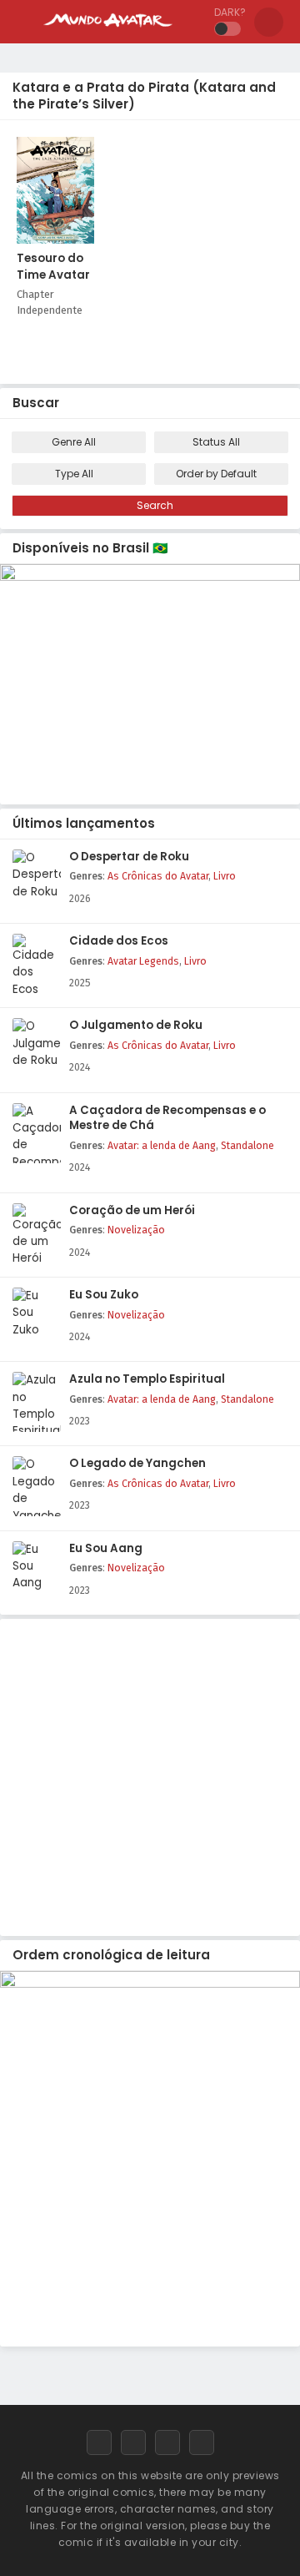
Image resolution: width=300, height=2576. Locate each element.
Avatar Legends (143, 961)
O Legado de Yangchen (137, 1464)
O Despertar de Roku (129, 857)
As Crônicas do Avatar (158, 876)
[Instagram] (167, 2442)
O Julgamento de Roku (136, 1026)
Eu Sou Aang (106, 1549)
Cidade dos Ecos (119, 941)
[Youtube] (202, 2442)
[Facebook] (99, 2442)
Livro (225, 876)
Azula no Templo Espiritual (147, 1379)
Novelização (136, 1230)
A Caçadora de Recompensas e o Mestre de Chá (167, 1119)
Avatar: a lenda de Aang (162, 1146)
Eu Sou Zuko (104, 1295)
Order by (216, 474)
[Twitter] (133, 2442)
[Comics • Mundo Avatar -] (108, 32)
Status (216, 442)
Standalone (247, 1146)
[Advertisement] (150, 1773)
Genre (74, 442)
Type (74, 474)
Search (154, 505)
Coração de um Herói (132, 1211)
